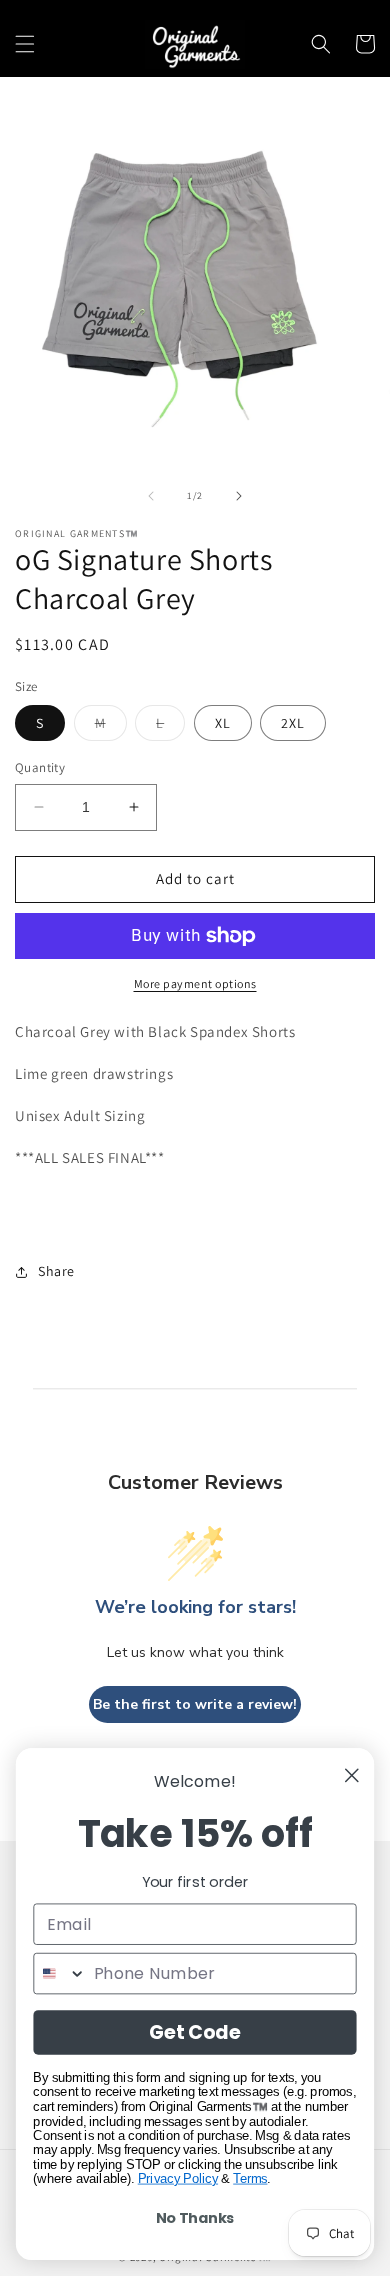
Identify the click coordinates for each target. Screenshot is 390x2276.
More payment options (195, 983)
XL (223, 723)
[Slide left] (151, 496)
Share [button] (56, 1271)
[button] (25, 44)
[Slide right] (239, 496)
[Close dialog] (352, 1775)
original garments (198, 1184)
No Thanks (195, 2218)
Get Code (195, 2032)
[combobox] (60, 1974)
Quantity (40, 767)
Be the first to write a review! (195, 1704)
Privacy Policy (178, 2179)
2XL (293, 723)
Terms (250, 2179)
